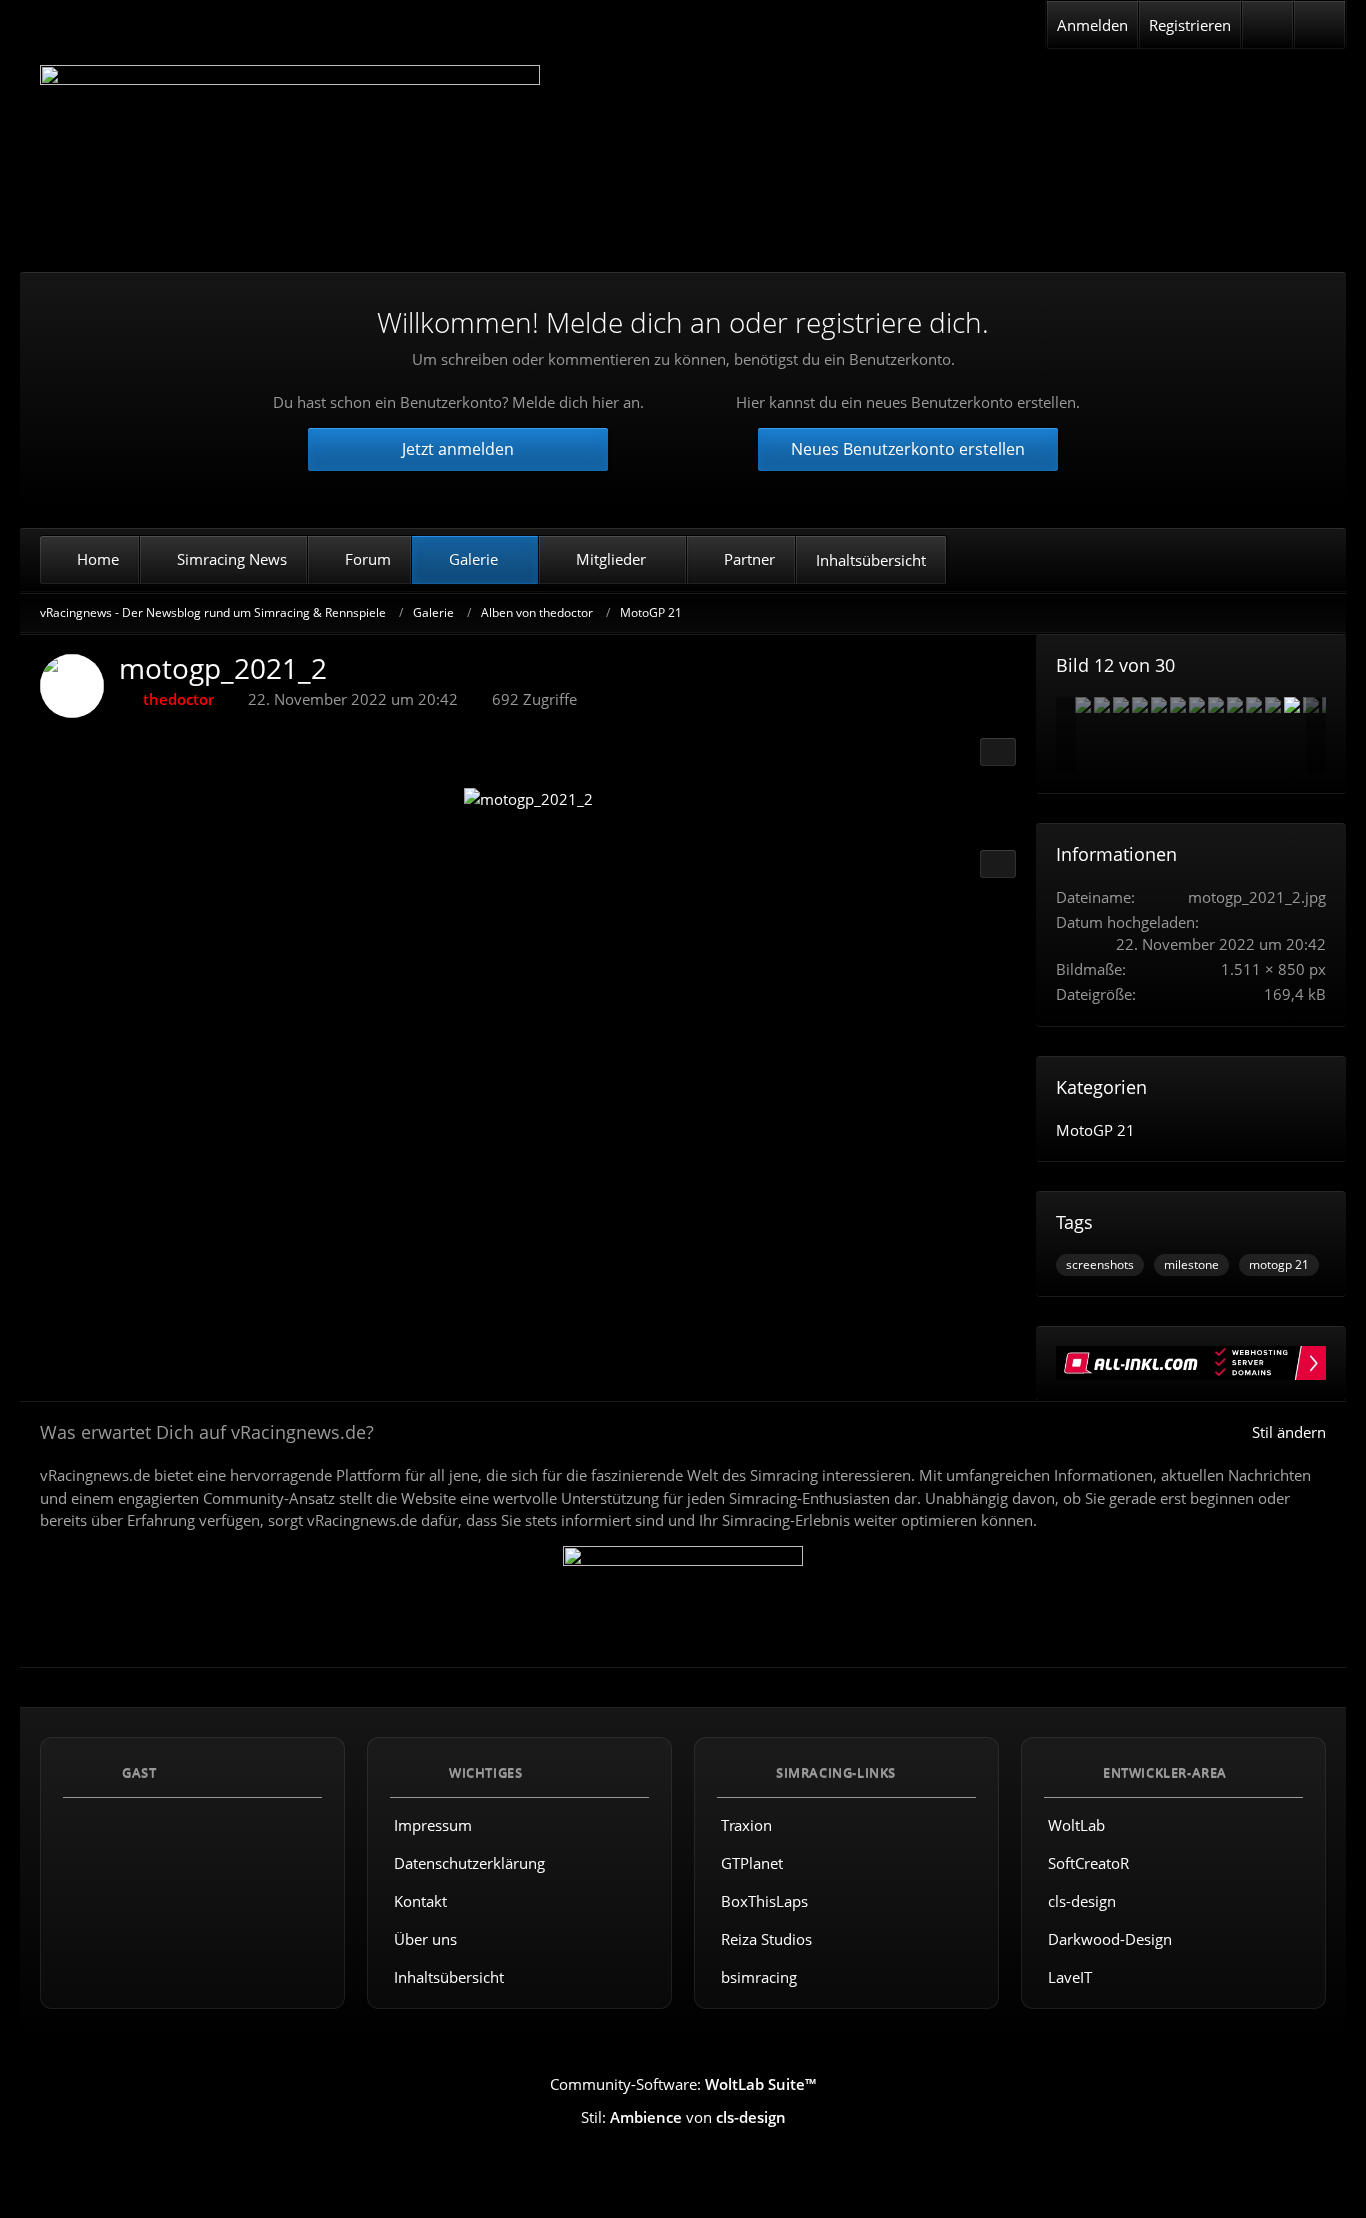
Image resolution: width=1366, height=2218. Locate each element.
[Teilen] (998, 752)
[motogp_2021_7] (1159, 705)
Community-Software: (683, 2084)
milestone (1191, 1264)
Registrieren (1190, 25)
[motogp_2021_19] (1140, 705)
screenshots (1100, 1264)
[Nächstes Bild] (983, 802)
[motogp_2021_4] (1254, 705)
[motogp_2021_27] (1102, 705)
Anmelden (1092, 25)
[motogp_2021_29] (1197, 705)
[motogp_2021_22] (1273, 705)
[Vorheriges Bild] (73, 802)
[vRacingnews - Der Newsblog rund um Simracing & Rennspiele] (290, 153)
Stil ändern (1289, 1432)
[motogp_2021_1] (1083, 705)
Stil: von (683, 2117)
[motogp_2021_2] (1292, 705)
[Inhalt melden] (998, 864)
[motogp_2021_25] (1235, 705)
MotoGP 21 (1095, 1130)
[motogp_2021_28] (1216, 705)
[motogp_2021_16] (1178, 705)
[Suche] (1319, 25)
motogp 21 (1279, 1264)
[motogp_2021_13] (1121, 705)
